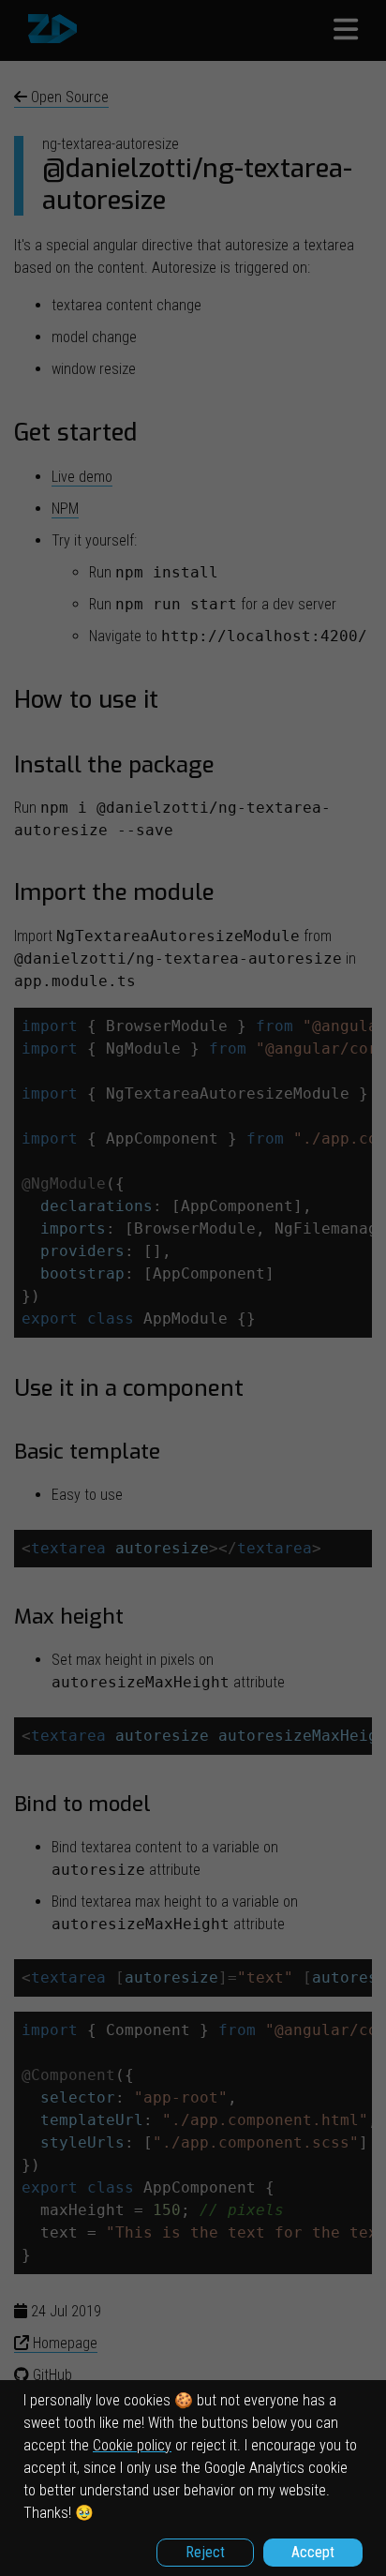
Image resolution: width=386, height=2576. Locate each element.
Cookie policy (132, 2445)
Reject (205, 2552)
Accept (313, 2552)
